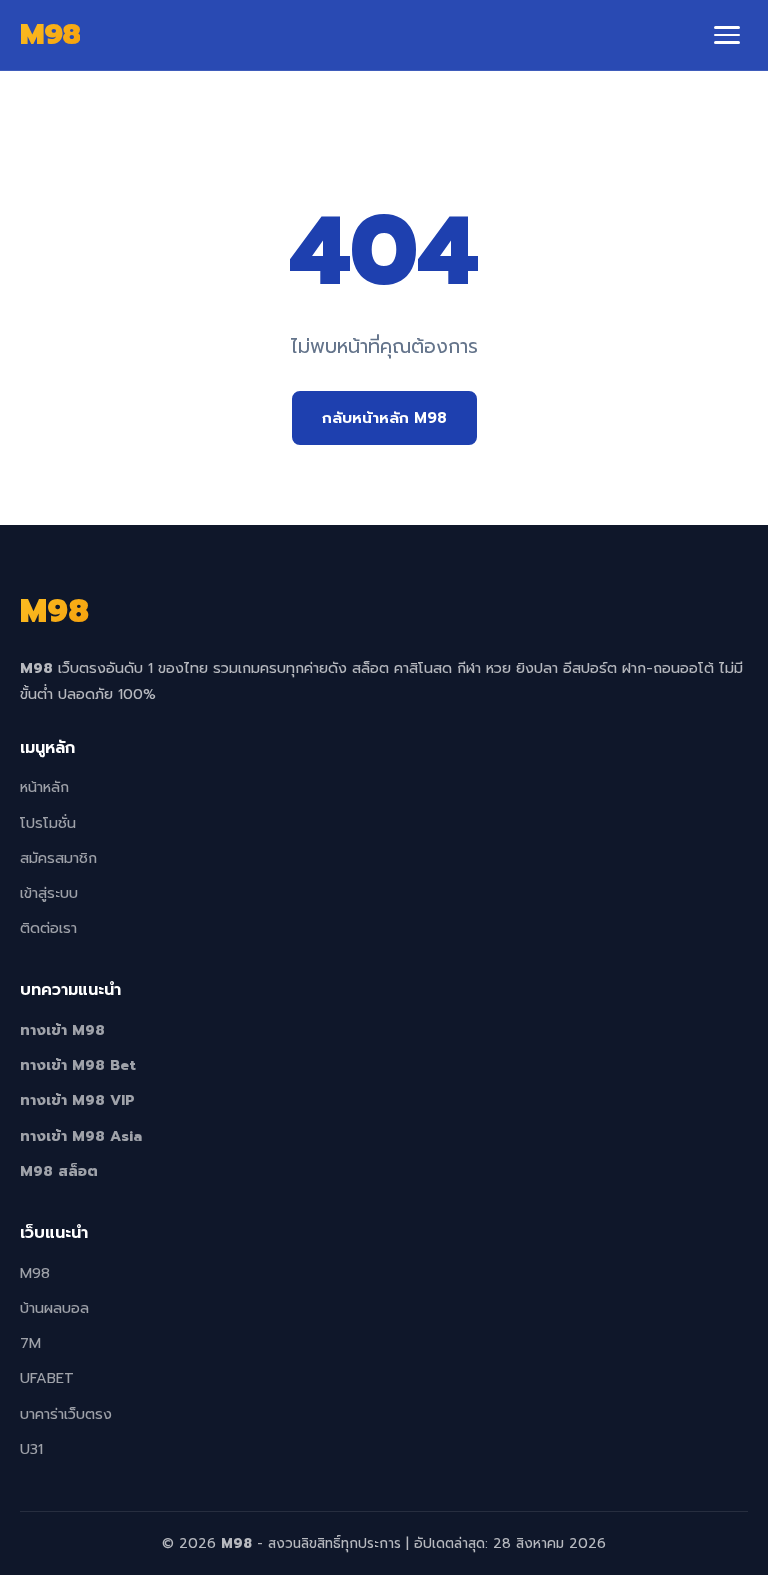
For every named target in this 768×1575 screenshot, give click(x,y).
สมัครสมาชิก (58, 858)
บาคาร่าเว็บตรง (66, 1414)
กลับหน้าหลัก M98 (384, 417)
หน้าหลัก (44, 787)
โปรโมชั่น (48, 823)
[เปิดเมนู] (727, 35)
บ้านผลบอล (54, 1308)
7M (30, 1343)
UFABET (47, 1378)
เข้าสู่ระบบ (49, 893)
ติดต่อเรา (48, 928)
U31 (31, 1449)
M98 (35, 1273)
